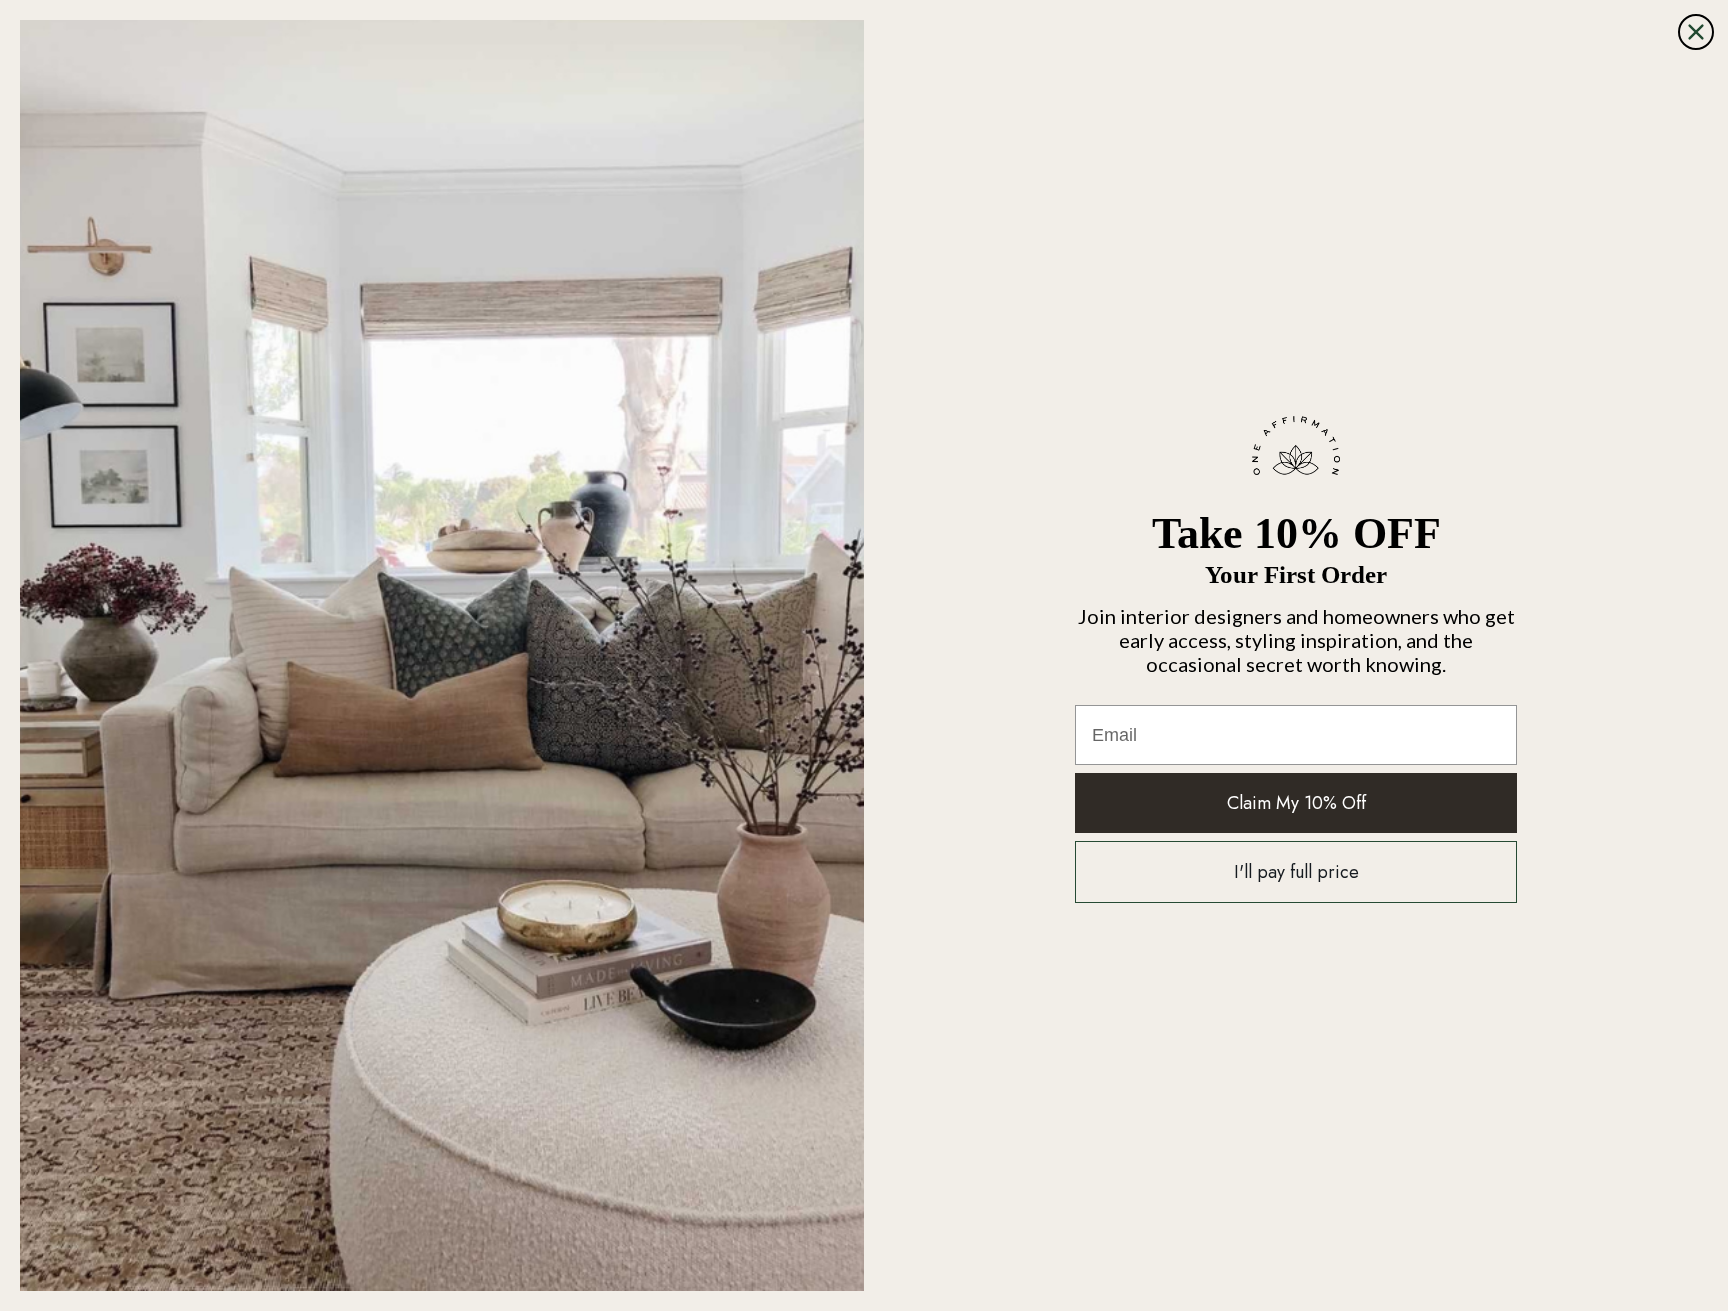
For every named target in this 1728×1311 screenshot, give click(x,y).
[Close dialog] (1696, 32)
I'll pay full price (1296, 872)
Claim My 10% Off (1296, 803)
